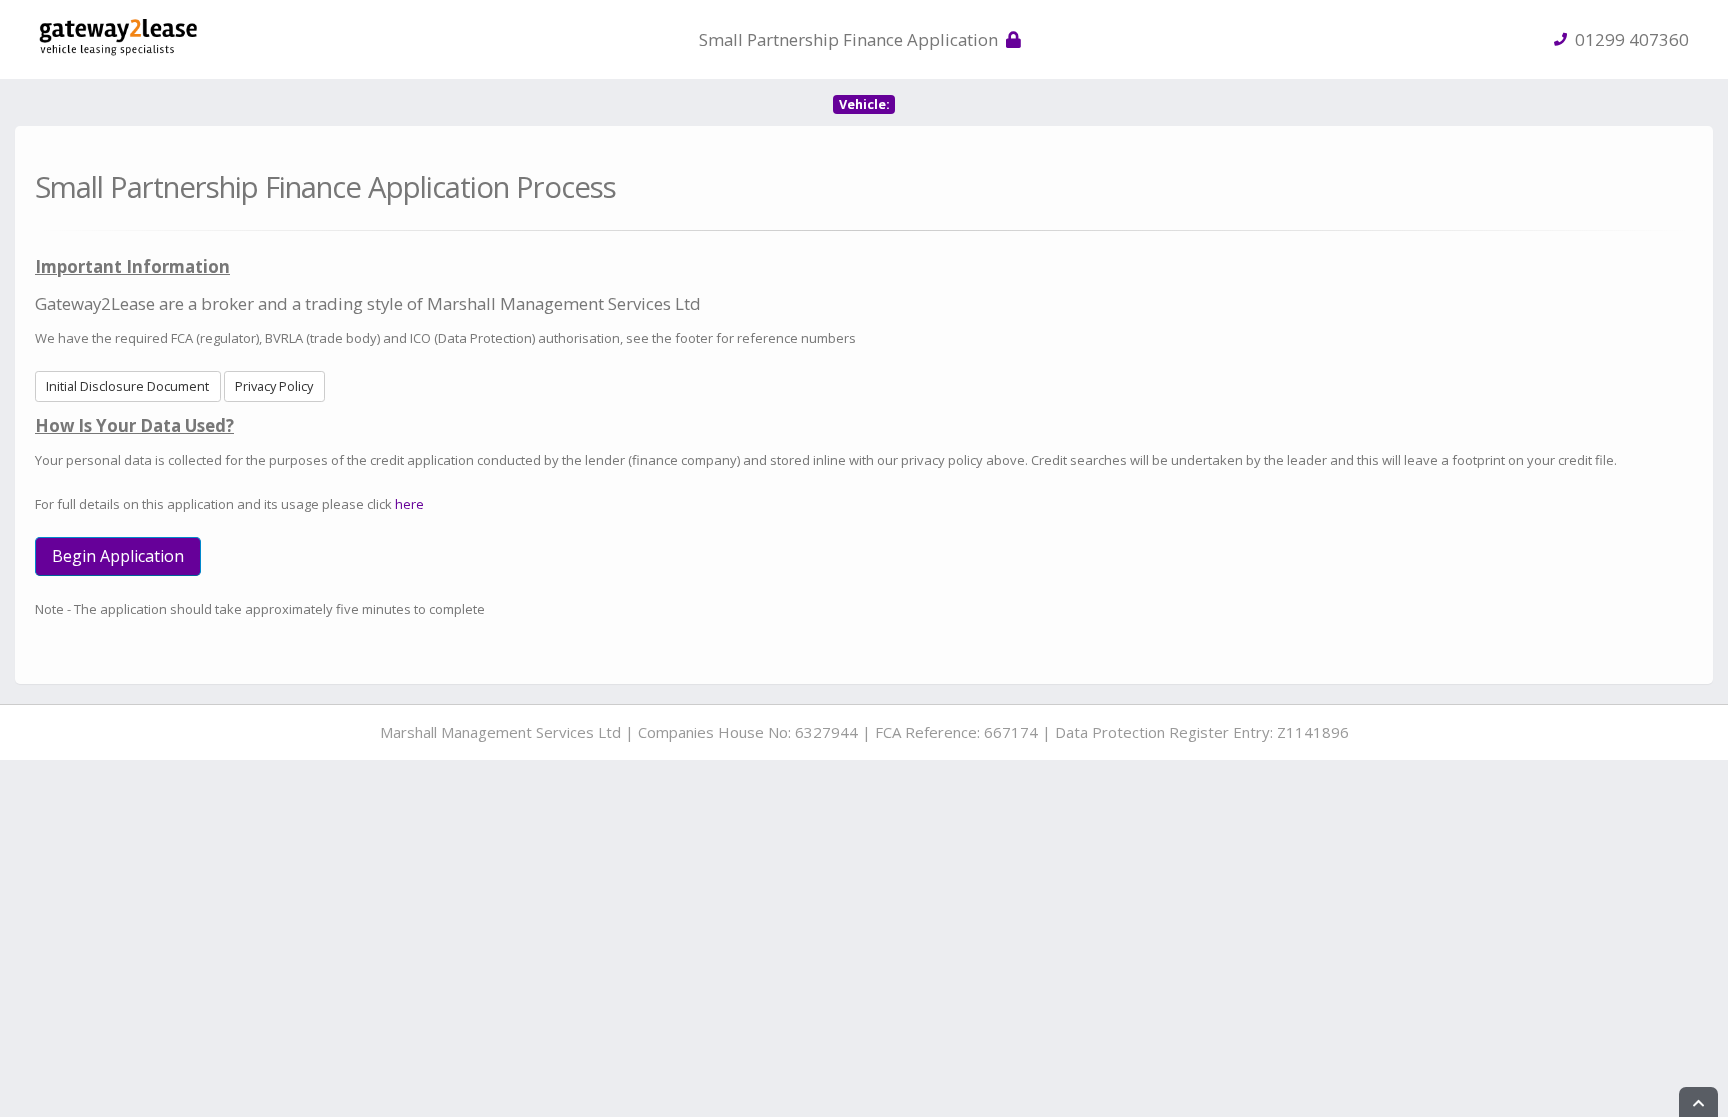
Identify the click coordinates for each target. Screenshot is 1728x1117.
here (409, 504)
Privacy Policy (274, 386)
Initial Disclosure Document (127, 386)
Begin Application (118, 556)
